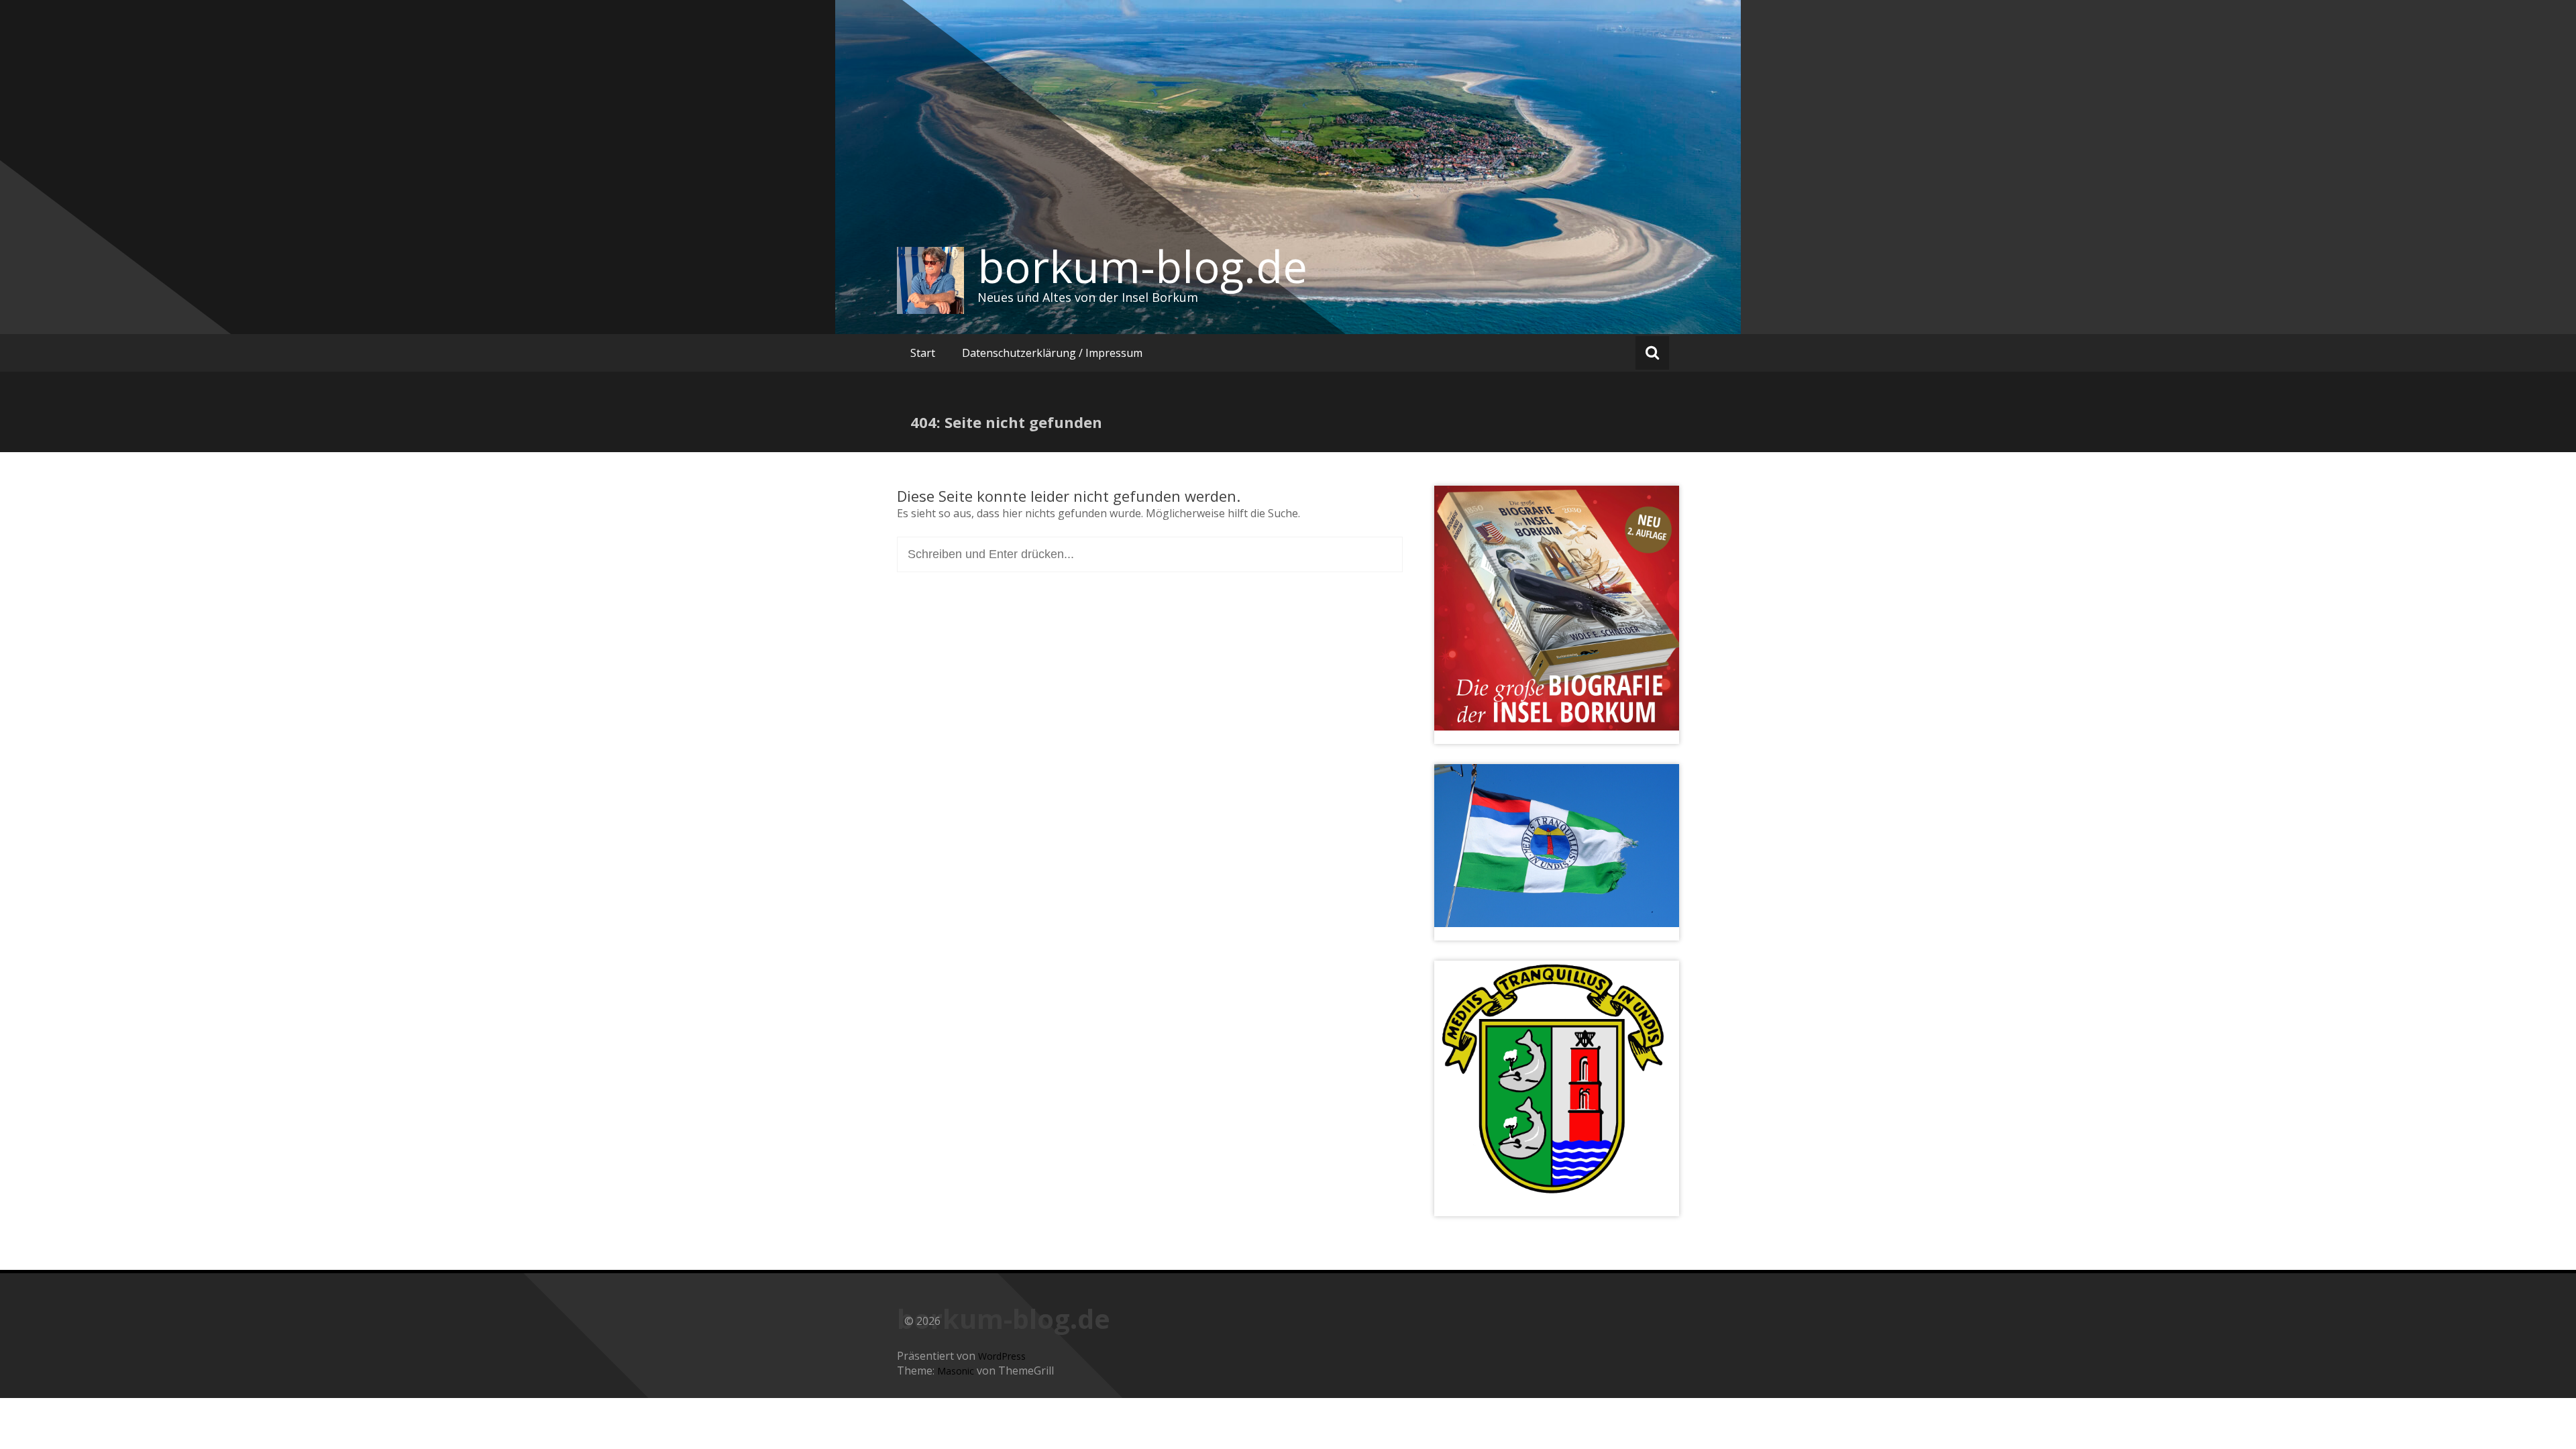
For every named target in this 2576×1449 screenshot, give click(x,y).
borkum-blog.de (1142, 266)
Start (923, 353)
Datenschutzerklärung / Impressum (1052, 353)
